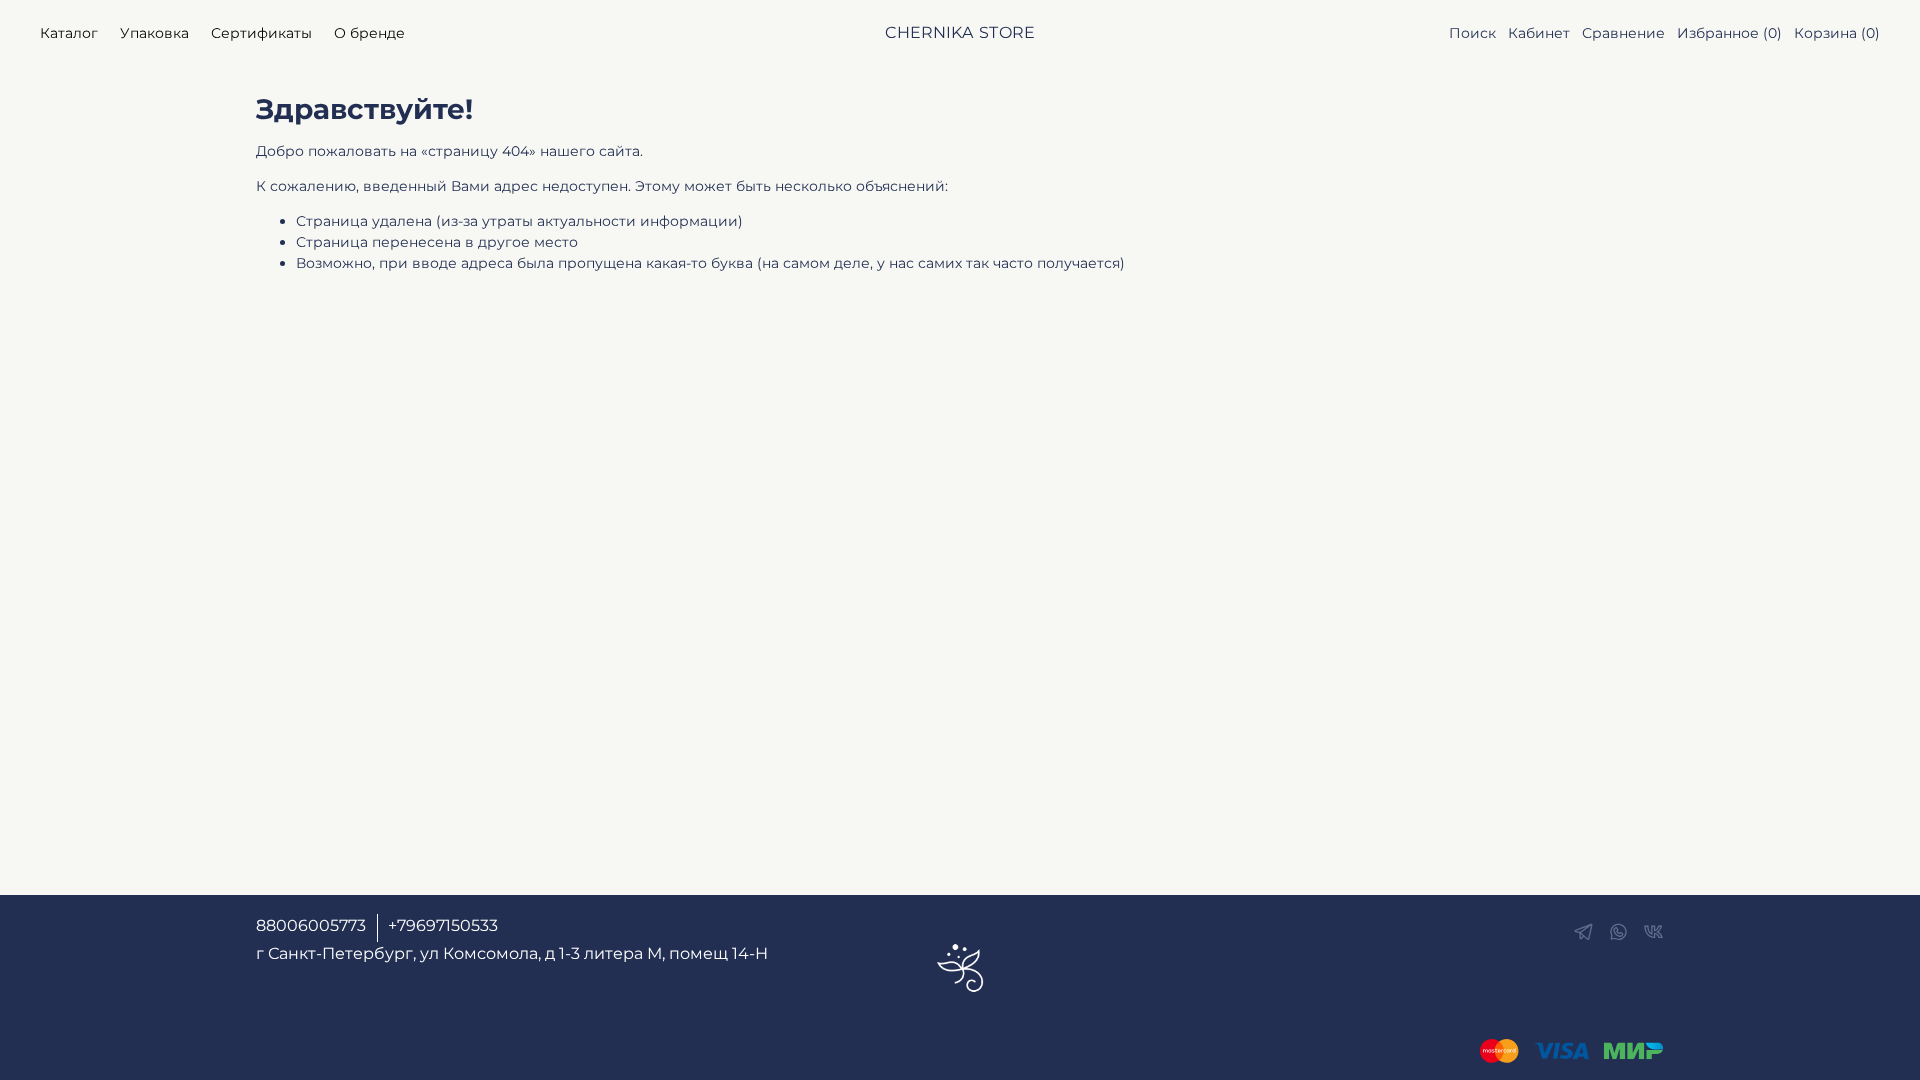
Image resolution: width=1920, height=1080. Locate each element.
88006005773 (311, 925)
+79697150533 (443, 925)
